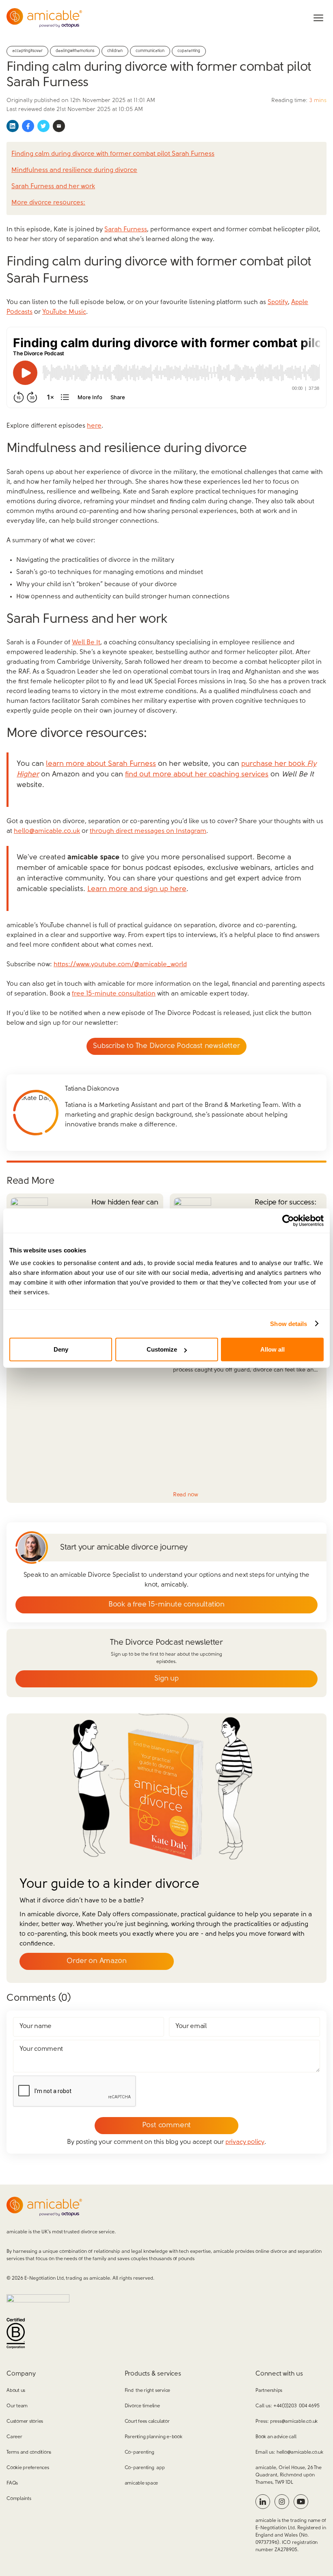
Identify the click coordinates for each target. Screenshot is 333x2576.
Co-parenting (139, 2452)
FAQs (12, 2483)
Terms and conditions (29, 2452)
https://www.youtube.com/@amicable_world (120, 965)
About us (16, 2391)
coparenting (189, 51)
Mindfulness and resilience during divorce (74, 170)
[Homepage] (44, 18)
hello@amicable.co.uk (47, 831)
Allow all (272, 1349)
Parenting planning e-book (154, 2437)
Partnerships (269, 2391)
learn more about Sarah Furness (101, 764)
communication (150, 51)
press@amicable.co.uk (294, 2422)
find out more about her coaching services (197, 775)
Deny (61, 1349)
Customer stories (25, 2422)
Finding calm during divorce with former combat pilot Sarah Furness (113, 154)
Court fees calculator (147, 2422)
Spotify (278, 302)
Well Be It (86, 643)
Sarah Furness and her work (53, 187)
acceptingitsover (27, 51)
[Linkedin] (263, 2502)
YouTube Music (64, 312)
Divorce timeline (142, 2406)
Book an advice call (276, 2437)
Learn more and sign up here (137, 889)
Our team (17, 2406)
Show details (289, 1323)
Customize (162, 1349)
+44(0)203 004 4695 (296, 2406)
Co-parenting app (145, 2468)
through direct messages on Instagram (148, 831)
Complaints (19, 2499)
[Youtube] (301, 2502)
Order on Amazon (96, 1961)
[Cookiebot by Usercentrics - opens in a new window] (288, 1220)
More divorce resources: (48, 203)
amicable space (142, 2483)
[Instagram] (282, 2502)
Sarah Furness (126, 230)
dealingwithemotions (75, 51)
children (115, 51)
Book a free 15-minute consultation (166, 1605)
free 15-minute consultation (114, 994)
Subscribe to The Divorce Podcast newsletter (166, 1046)
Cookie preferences (28, 2468)
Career (14, 2437)
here (94, 426)
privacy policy (245, 2142)
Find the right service (147, 2391)
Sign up (166, 1679)
